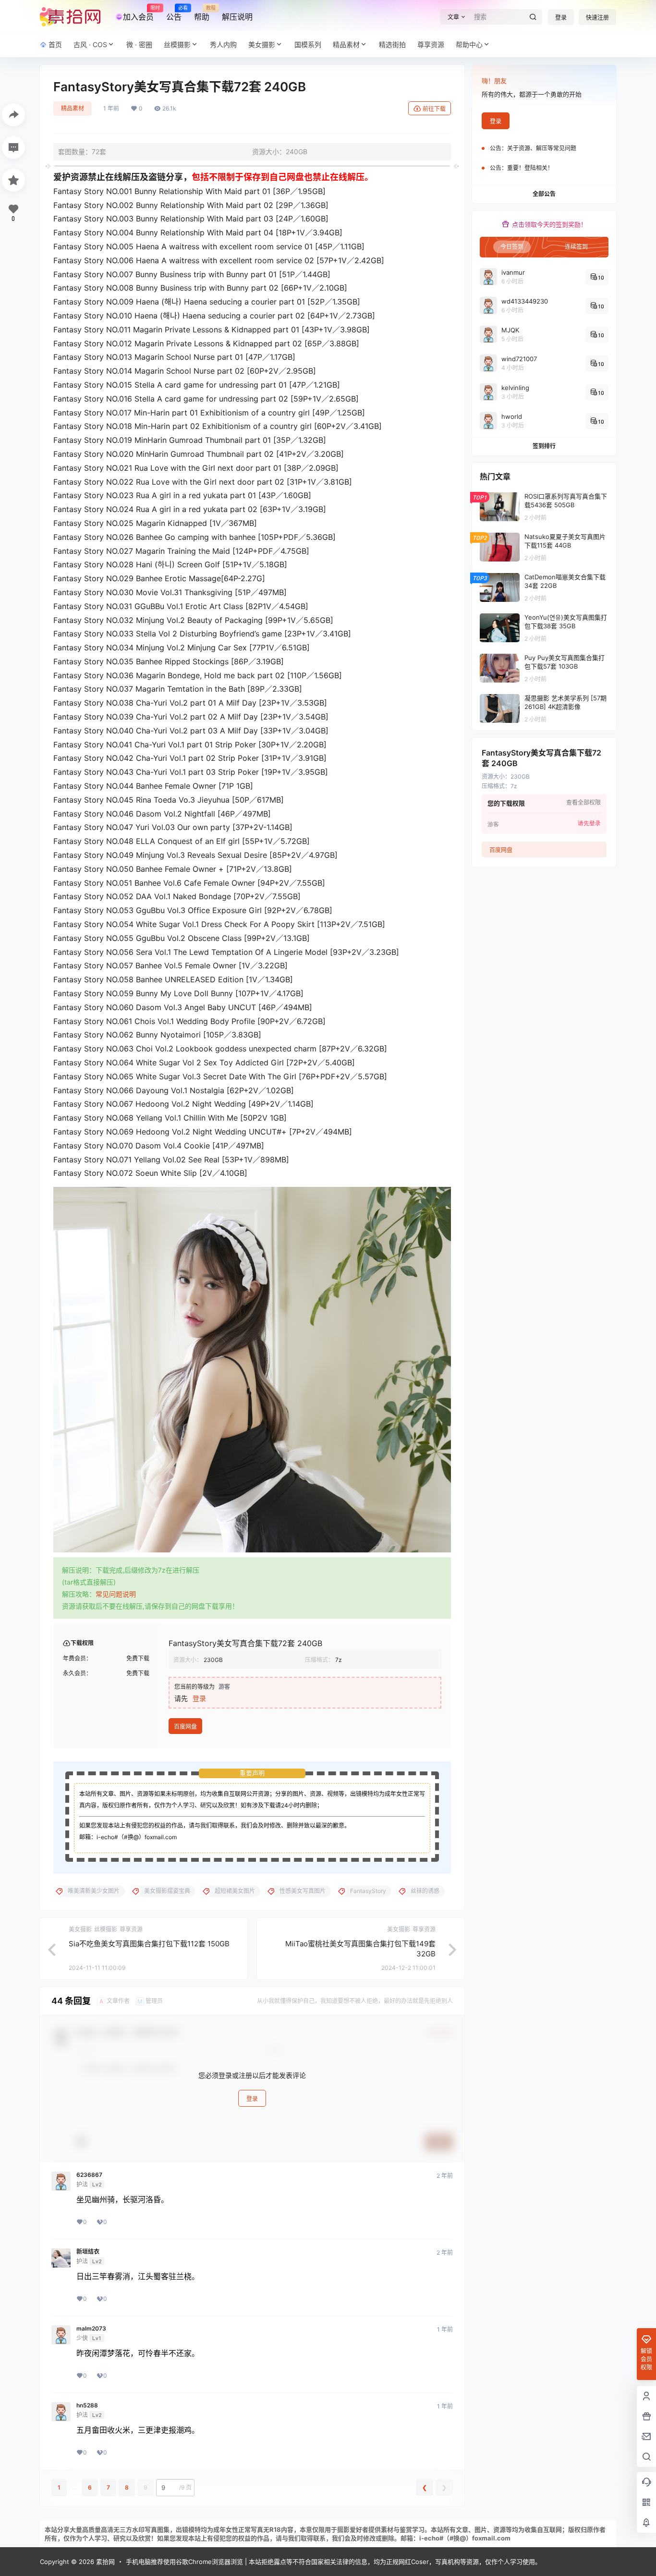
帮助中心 (469, 44)
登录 (561, 18)
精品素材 (346, 44)
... (74, 2487)
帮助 (202, 13)
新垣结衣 (88, 2252)
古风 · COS (90, 44)
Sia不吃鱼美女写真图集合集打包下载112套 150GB (149, 1944)
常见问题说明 (116, 1594)
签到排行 (544, 446)
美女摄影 (262, 44)
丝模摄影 (177, 44)
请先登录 (589, 823)
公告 (174, 13)
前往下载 (434, 109)
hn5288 (87, 2405)
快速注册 (597, 18)
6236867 (89, 2175)
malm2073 (91, 2329)
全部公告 (544, 194)
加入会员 (138, 13)
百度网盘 (185, 1727)
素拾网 (104, 2562)
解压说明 (237, 17)
